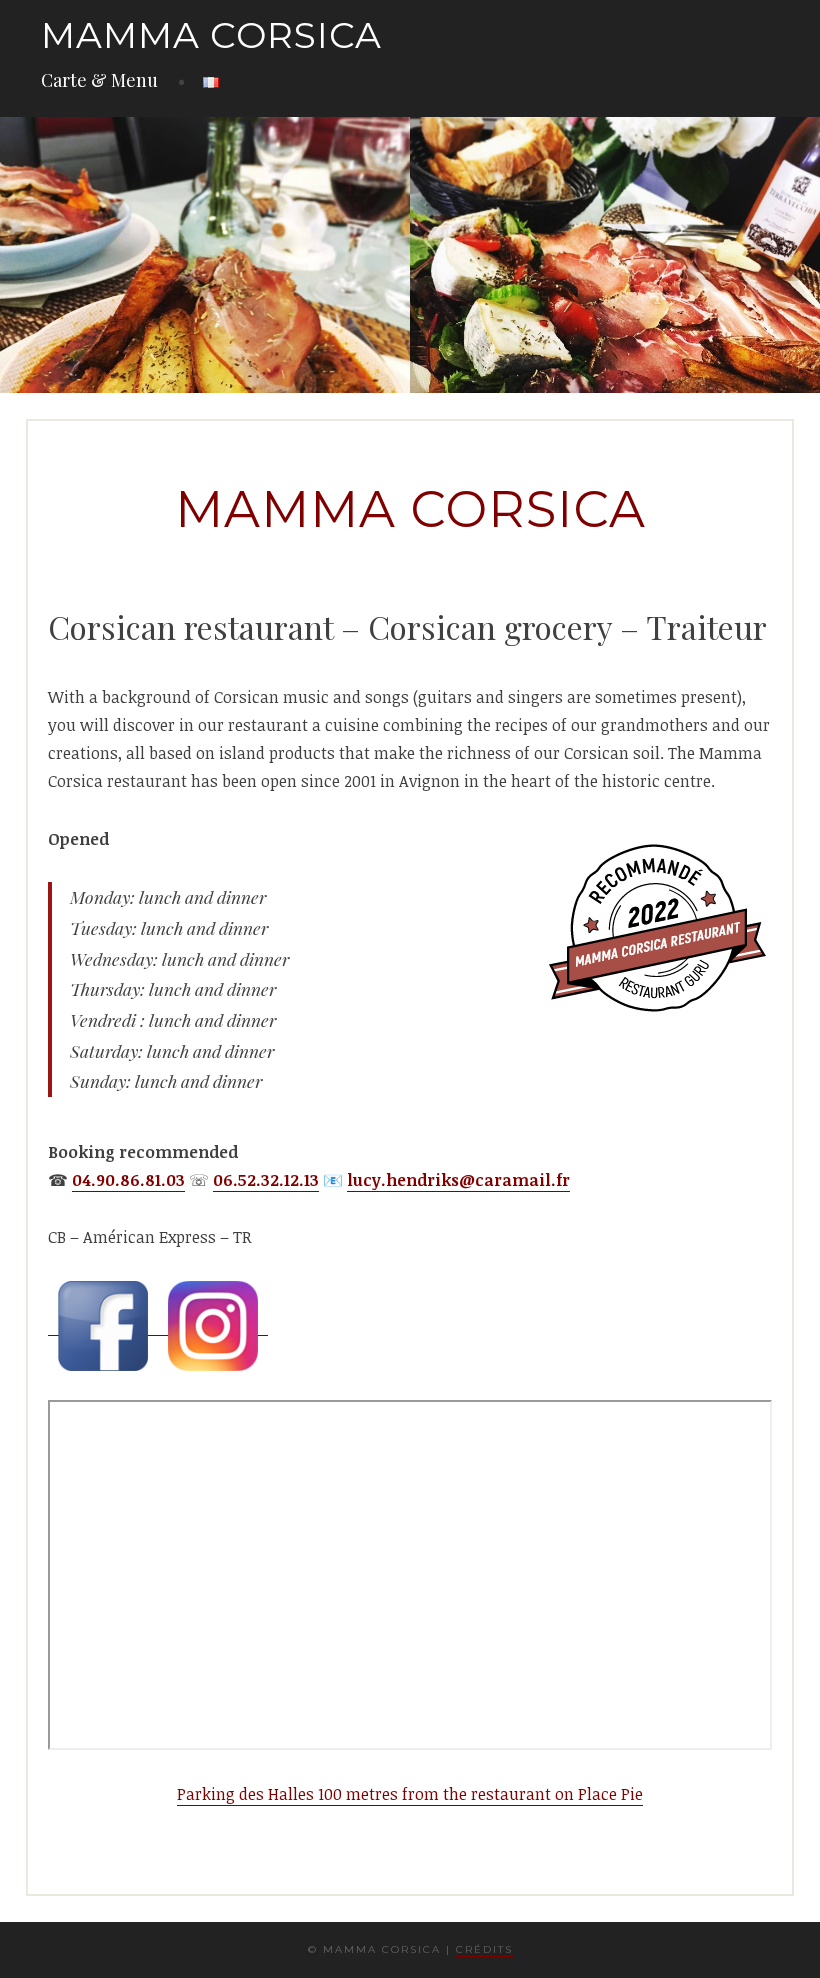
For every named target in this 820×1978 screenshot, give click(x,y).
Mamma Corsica (211, 35)
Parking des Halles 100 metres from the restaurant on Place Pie (410, 1794)
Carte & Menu (99, 80)
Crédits (484, 1949)
